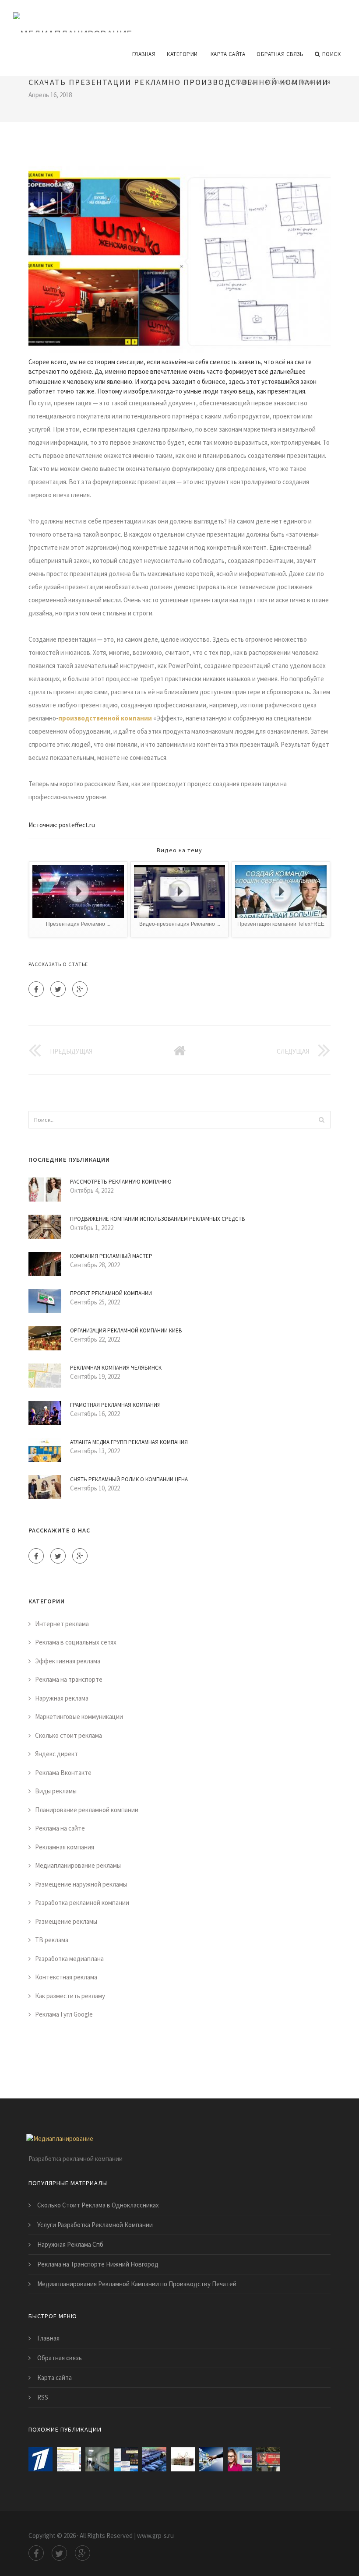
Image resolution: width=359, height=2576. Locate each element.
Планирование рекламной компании (87, 1810)
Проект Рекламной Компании (111, 1293)
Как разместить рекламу (70, 1996)
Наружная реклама (62, 1698)
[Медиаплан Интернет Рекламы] (97, 2459)
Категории (182, 54)
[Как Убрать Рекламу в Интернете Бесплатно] (126, 2459)
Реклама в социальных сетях (76, 1642)
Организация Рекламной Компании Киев (126, 1330)
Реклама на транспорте (69, 1679)
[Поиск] (321, 1120)
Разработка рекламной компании (82, 1903)
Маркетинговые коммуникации (79, 1717)
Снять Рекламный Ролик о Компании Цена (129, 1479)
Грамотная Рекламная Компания (115, 1405)
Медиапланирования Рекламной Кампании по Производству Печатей (137, 2284)
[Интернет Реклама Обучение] (183, 2459)
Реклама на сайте (60, 1828)
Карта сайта (228, 54)
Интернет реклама (62, 1624)
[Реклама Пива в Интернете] (268, 2459)
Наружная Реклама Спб (70, 2244)
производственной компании (105, 718)
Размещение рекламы (66, 1921)
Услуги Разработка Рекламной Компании (95, 2225)
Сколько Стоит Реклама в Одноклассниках (98, 2205)
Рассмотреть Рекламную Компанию (121, 1182)
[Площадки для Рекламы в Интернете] (69, 2459)
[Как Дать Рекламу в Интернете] (240, 2459)
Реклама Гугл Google (64, 2014)
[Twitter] (58, 989)
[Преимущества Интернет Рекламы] (211, 2459)
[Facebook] (36, 989)
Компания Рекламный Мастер (111, 1256)
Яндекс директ (56, 1754)
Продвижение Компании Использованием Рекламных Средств (157, 1219)
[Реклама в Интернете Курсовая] (154, 2459)
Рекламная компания (298, 82)
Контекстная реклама (66, 1977)
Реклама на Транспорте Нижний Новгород (98, 2264)
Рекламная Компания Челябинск (116, 1368)
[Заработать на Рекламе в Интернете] (40, 2459)
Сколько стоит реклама (69, 1735)
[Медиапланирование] (73, 16)
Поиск (332, 54)
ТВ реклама (52, 1940)
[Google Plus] (80, 989)
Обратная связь (280, 54)
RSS (43, 2397)
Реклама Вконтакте (63, 1773)
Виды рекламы (56, 1791)
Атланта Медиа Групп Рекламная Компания (129, 1442)
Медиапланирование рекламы (78, 1865)
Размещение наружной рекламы (81, 1884)
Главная (144, 54)
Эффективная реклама (68, 1661)
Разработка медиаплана (69, 1959)
